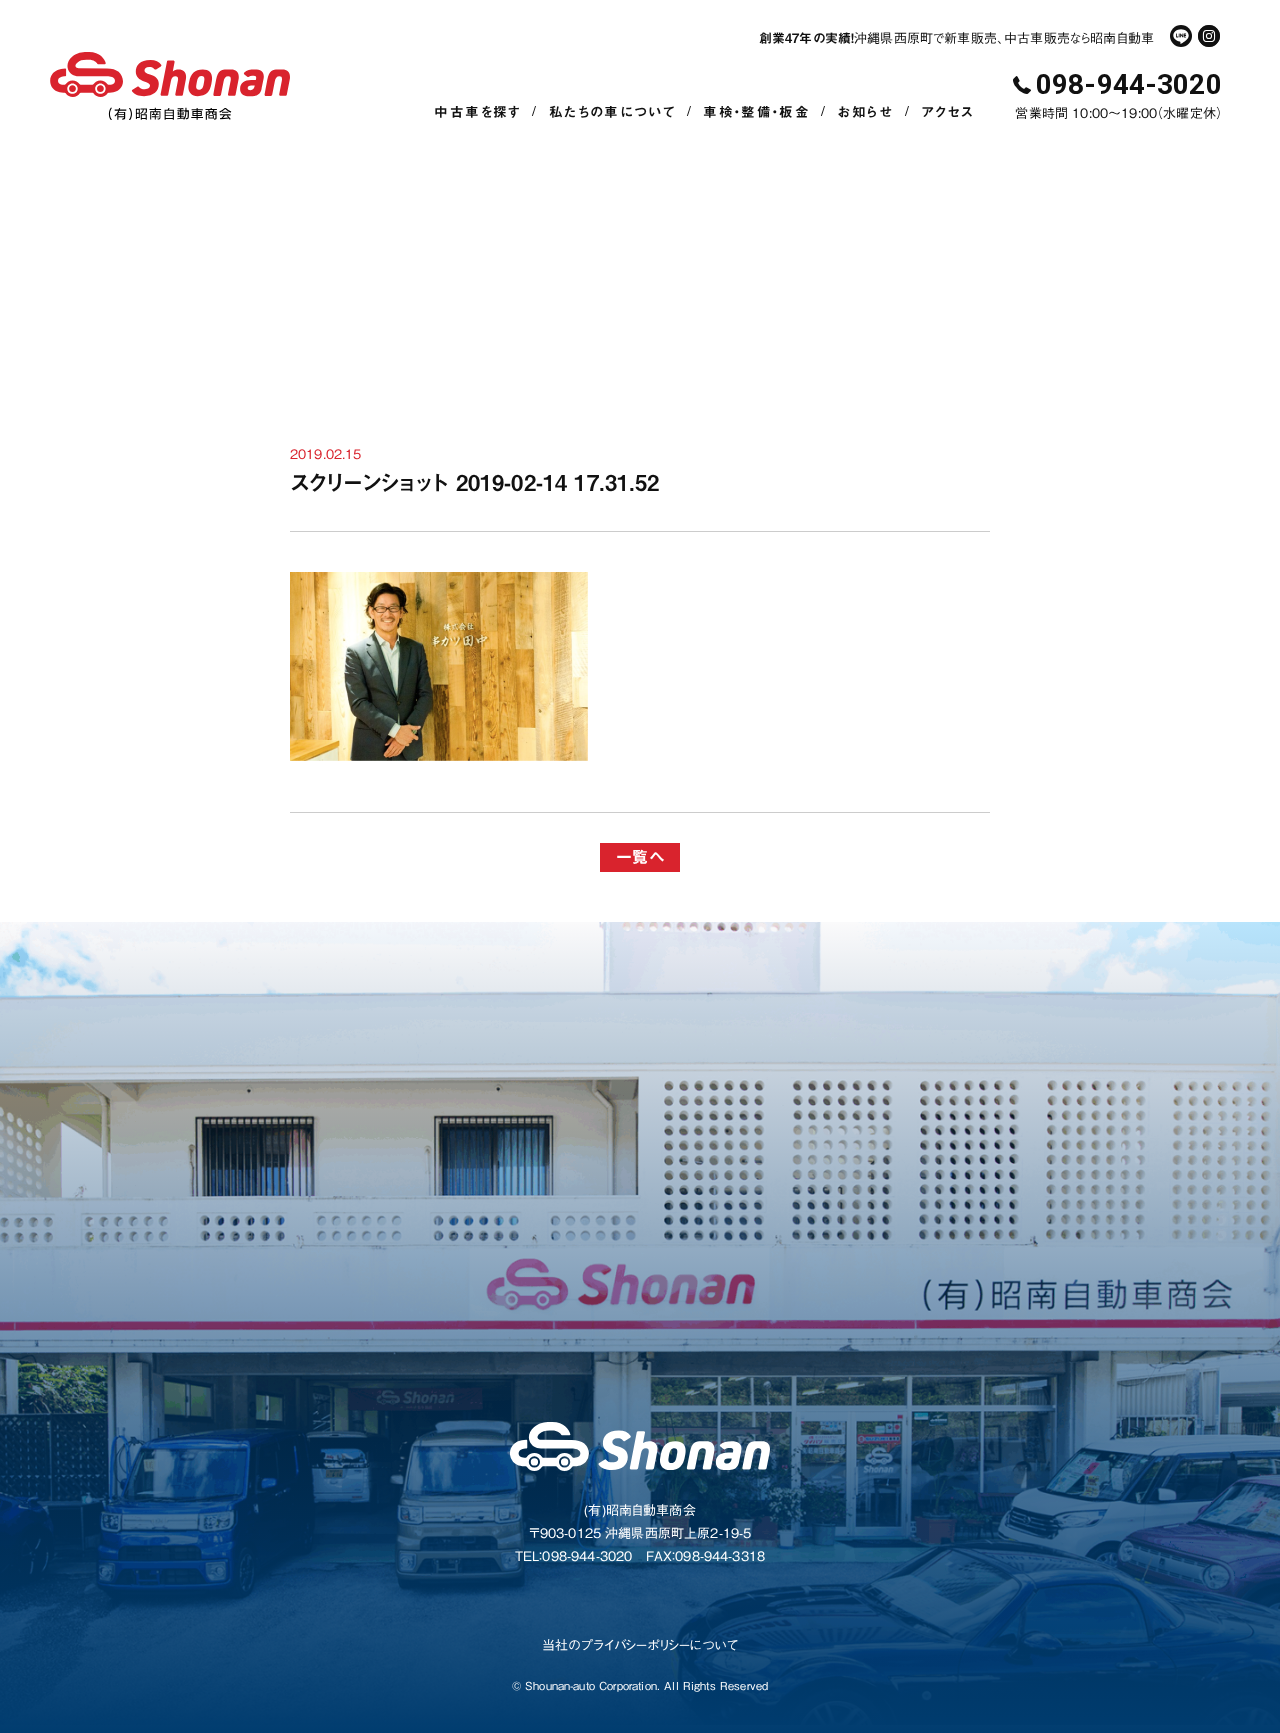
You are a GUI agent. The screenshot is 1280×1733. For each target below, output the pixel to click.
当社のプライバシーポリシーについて (640, 1645)
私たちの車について (612, 112)
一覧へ (639, 857)
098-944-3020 (1129, 85)
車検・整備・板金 (756, 112)
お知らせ (865, 112)
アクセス (947, 112)
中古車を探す (477, 112)
